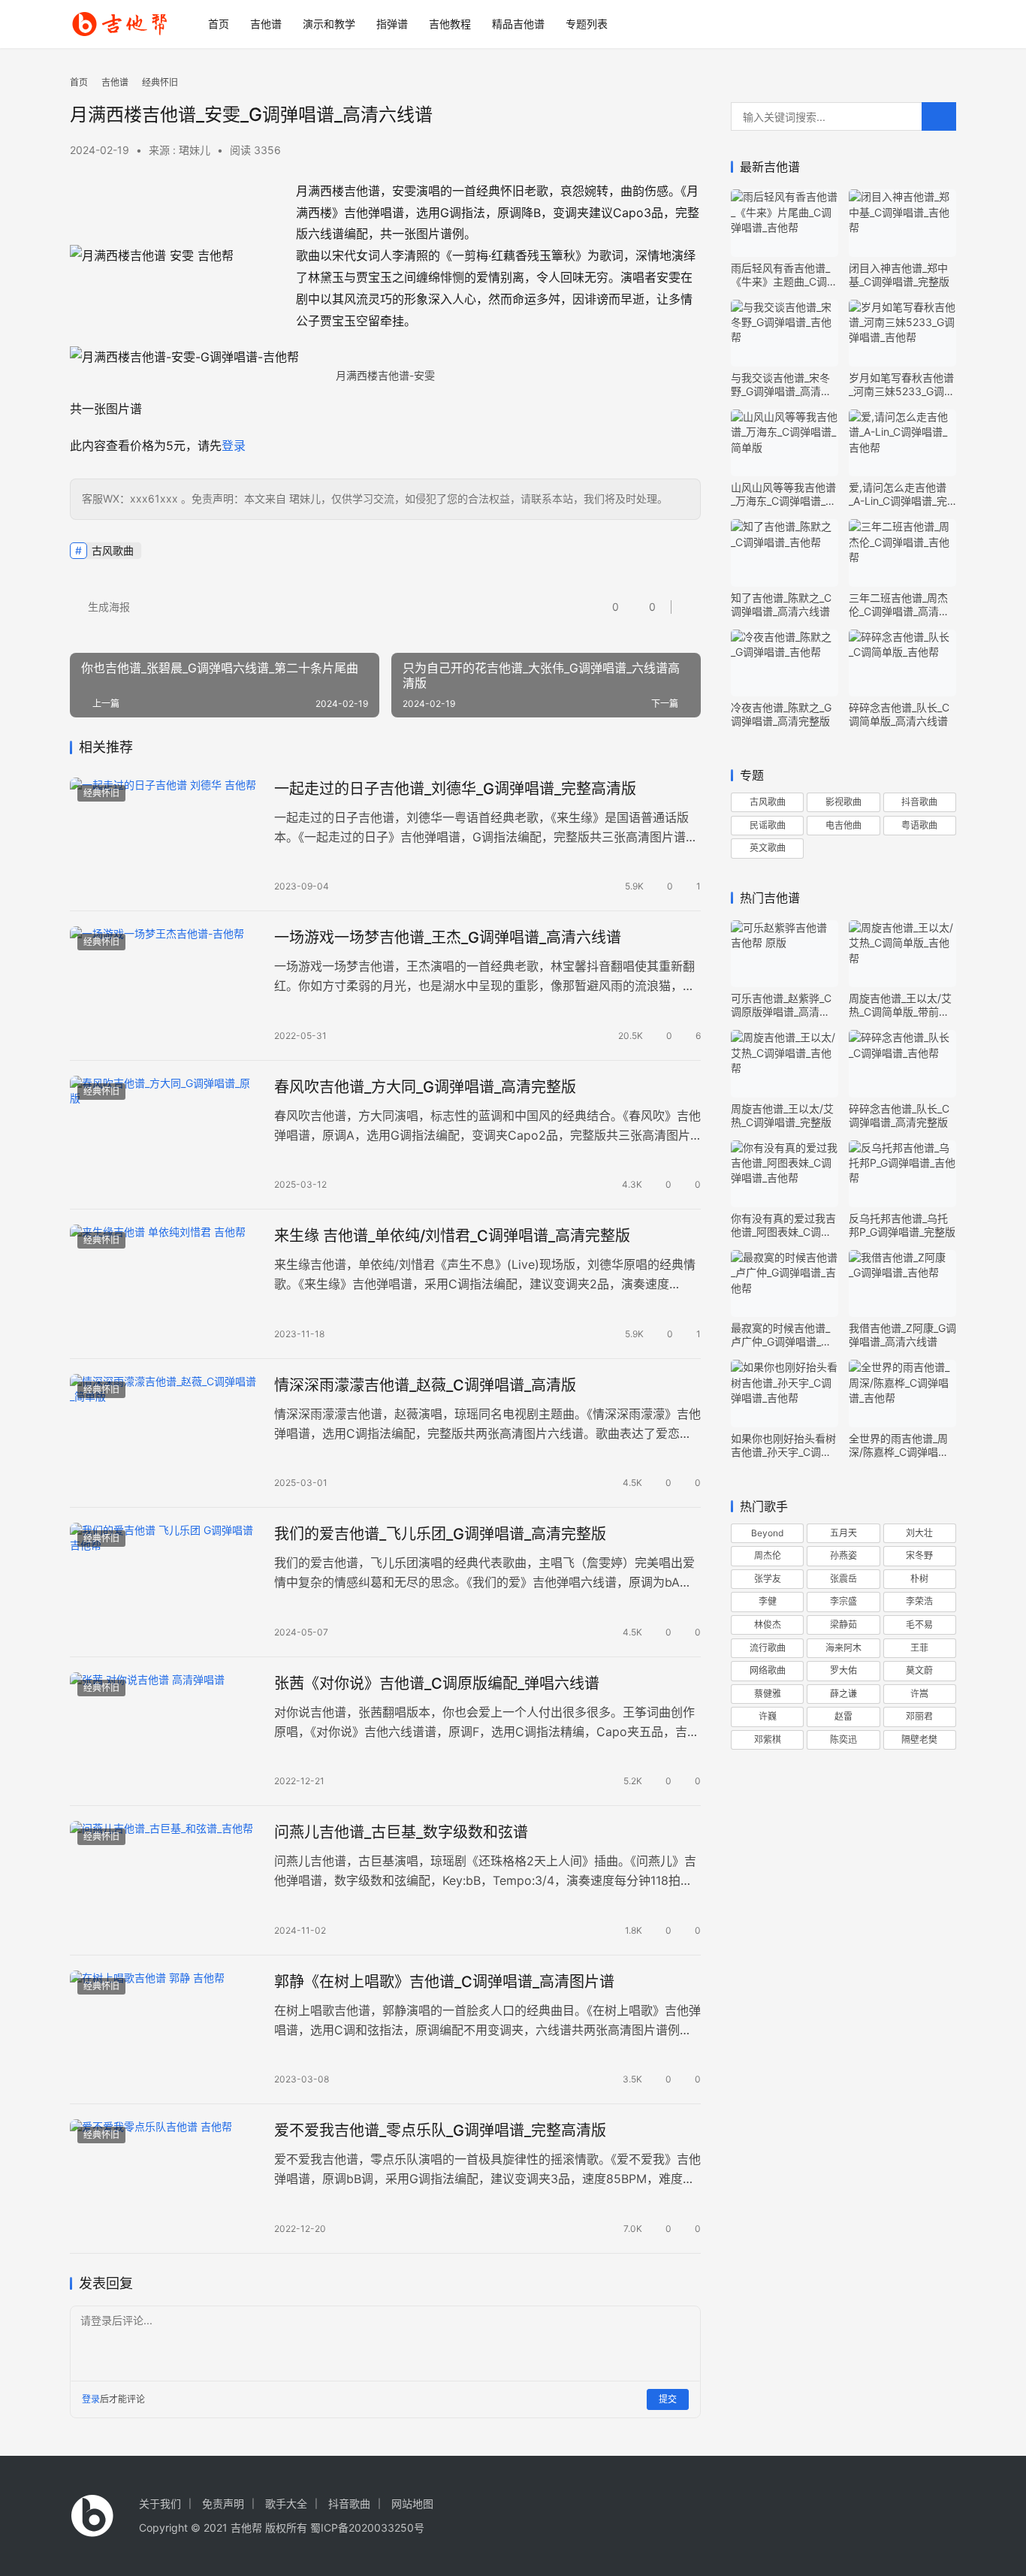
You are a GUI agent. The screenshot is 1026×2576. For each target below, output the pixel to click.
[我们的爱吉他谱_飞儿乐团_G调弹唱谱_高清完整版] (164, 1582)
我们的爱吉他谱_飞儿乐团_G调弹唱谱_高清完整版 (440, 1534)
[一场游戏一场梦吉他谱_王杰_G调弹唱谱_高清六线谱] (164, 986)
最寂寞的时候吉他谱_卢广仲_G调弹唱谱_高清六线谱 (781, 1335)
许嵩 (919, 1694)
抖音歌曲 (919, 802)
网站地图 (412, 2504)
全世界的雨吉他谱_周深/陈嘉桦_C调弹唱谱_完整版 (901, 1445)
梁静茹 (843, 1625)
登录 (234, 445)
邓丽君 (919, 1716)
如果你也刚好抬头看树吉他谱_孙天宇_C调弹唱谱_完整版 (783, 1445)
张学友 (768, 1579)
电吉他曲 (843, 825)
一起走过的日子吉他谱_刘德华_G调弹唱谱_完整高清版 (455, 789)
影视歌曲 (843, 802)
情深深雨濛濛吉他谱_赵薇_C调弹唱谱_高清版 (425, 1385)
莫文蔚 (919, 1670)
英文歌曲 (768, 848)
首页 (219, 24)
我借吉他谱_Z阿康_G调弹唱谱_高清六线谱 (902, 1335)
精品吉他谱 (518, 24)
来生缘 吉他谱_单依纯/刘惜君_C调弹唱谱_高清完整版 (452, 1236)
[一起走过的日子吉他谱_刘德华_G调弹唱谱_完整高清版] (164, 837)
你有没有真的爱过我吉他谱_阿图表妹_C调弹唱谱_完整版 (783, 1225)
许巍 (768, 1716)
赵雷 (843, 1716)
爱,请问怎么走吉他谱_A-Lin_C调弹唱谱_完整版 (898, 494)
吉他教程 (450, 24)
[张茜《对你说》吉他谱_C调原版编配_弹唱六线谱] (164, 1732)
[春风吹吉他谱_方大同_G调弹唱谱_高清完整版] (164, 1135)
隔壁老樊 (919, 1739)
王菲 (919, 1648)
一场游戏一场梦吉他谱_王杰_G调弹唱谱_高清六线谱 (448, 938)
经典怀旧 (101, 793)
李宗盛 (843, 1601)
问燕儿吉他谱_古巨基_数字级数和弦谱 (401, 1832)
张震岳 (843, 1579)
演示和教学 (329, 24)
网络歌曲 (768, 1670)
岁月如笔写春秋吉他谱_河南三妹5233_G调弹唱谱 (902, 385)
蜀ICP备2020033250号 (367, 2528)
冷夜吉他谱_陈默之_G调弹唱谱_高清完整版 (781, 714)
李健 (768, 1601)
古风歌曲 (113, 550)
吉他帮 (246, 2528)
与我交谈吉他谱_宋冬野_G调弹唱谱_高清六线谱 (781, 385)
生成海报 (107, 607)
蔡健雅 (768, 1694)
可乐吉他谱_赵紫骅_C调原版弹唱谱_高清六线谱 (781, 1005)
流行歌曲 (768, 1648)
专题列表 (587, 24)
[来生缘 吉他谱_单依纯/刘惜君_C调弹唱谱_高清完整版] (164, 1284)
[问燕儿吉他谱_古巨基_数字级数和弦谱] (164, 1880)
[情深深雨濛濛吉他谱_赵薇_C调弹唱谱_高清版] (164, 1433)
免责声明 (223, 2504)
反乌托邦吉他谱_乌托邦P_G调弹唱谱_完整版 (902, 1225)
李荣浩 (919, 1601)
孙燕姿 (843, 1555)
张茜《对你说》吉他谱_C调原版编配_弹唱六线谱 (437, 1684)
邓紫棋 (768, 1739)
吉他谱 (266, 24)
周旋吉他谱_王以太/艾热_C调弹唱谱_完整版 (782, 1115)
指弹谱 (392, 24)
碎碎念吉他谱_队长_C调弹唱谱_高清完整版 (899, 1115)
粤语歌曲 (919, 825)
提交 (668, 2399)
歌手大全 (286, 2504)
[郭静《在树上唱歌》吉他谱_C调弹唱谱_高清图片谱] (164, 2030)
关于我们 (160, 2504)
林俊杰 (768, 1625)
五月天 (843, 1533)
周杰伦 (768, 1555)
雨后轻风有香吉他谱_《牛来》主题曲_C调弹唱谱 (784, 275)
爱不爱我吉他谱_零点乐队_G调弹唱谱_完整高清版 (440, 2131)
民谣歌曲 (768, 825)
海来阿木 (843, 1648)
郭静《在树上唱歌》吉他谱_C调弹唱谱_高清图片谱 (444, 1982)
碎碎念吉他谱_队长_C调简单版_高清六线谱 (899, 714)
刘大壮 (919, 1533)
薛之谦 (843, 1694)
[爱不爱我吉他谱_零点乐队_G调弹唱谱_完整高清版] (164, 2179)
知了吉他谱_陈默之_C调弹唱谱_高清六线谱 (781, 604)
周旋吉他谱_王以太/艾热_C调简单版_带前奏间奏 (900, 1005)
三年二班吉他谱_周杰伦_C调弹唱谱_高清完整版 (899, 605)
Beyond (767, 1533)
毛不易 (919, 1625)
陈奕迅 (843, 1739)
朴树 (919, 1579)
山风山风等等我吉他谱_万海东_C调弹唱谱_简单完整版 (783, 494)
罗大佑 (843, 1670)
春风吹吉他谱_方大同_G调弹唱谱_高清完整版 (425, 1087)
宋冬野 (919, 1555)
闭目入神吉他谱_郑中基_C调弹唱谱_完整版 (899, 275)
